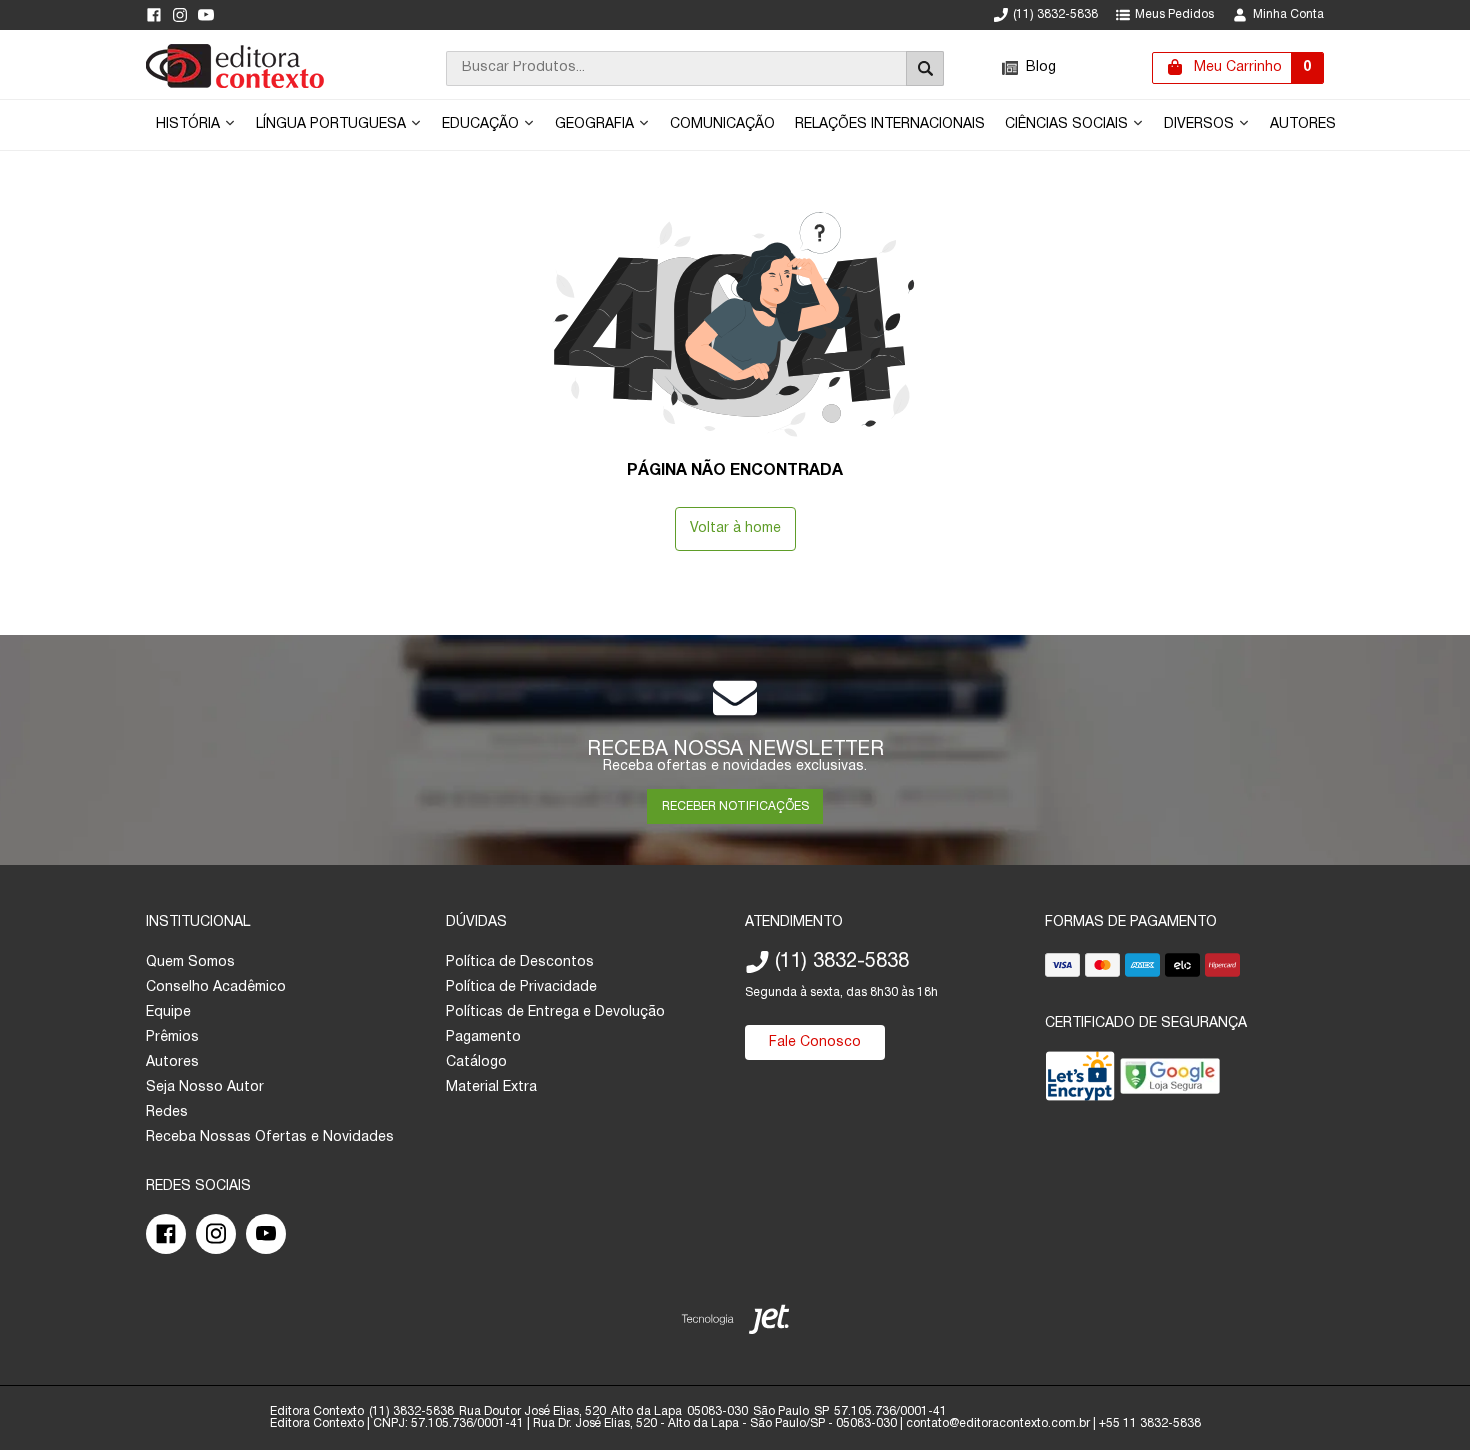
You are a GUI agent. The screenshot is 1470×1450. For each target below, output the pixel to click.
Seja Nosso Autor (205, 1087)
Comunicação (722, 124)
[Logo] (235, 84)
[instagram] (180, 15)
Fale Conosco (815, 1042)
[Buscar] (925, 68)
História (190, 124)
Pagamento (483, 1037)
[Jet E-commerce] (735, 1323)
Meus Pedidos (1174, 14)
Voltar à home (735, 528)
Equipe (168, 1012)
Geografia (596, 124)
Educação (482, 124)
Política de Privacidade (521, 987)
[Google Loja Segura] (1170, 1080)
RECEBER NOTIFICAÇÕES (735, 806)
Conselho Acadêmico (216, 987)
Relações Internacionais (890, 124)
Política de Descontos (520, 962)
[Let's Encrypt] (1080, 1080)
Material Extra (491, 1087)
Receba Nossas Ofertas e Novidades (270, 1137)
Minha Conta (1288, 14)
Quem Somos (190, 962)
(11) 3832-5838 (1055, 14)
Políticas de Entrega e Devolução (555, 1012)
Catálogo (476, 1062)
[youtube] (206, 15)
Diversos (1201, 124)
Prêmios (172, 1037)
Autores (1303, 124)
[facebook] (154, 15)
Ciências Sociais (1068, 124)
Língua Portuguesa (333, 124)
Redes (167, 1112)
